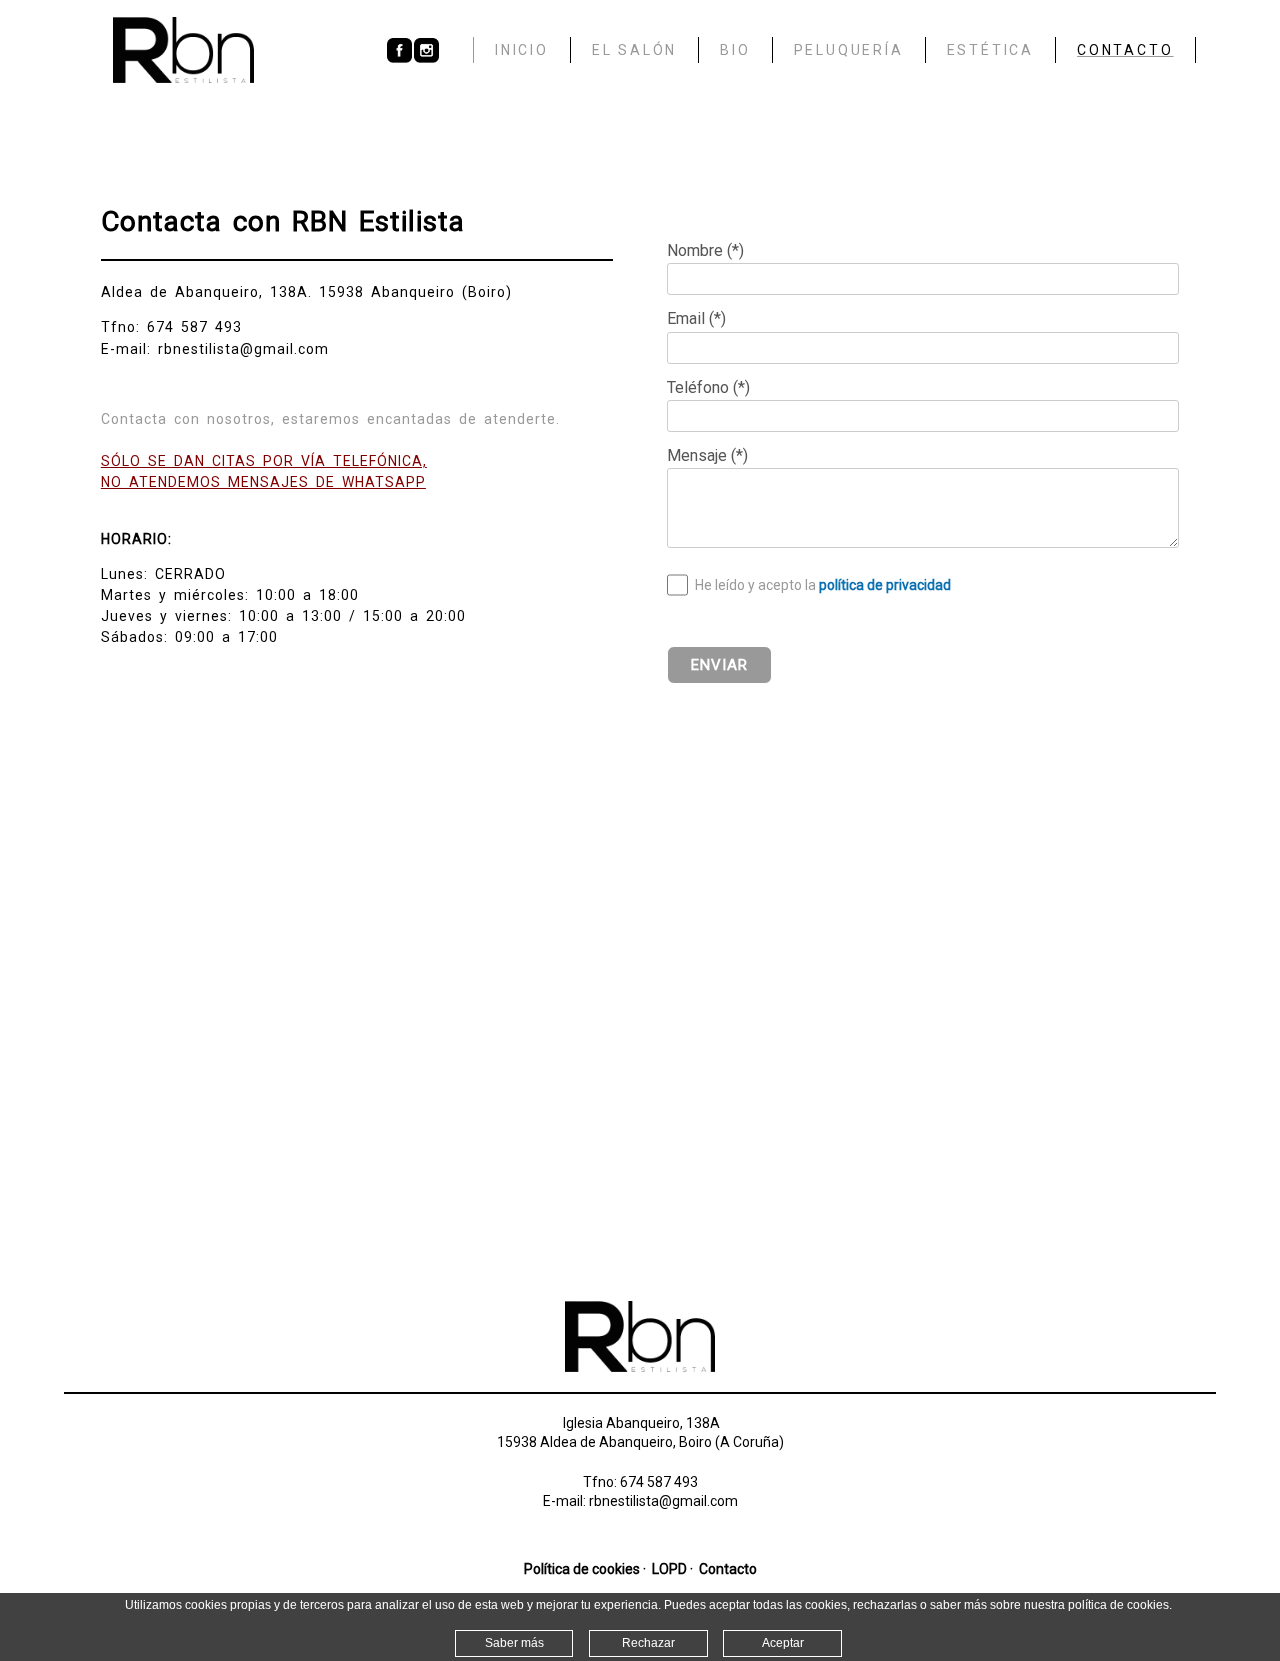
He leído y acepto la (823, 585)
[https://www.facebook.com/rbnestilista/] (399, 58)
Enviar (719, 665)
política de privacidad (885, 585)
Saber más (514, 1643)
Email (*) (696, 318)
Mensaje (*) (707, 455)
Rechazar (648, 1643)
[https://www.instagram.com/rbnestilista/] (426, 58)
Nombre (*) (705, 250)
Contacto (728, 1569)
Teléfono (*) (708, 387)
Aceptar (783, 1643)
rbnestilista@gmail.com (663, 1501)
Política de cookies (582, 1569)
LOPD (669, 1569)
